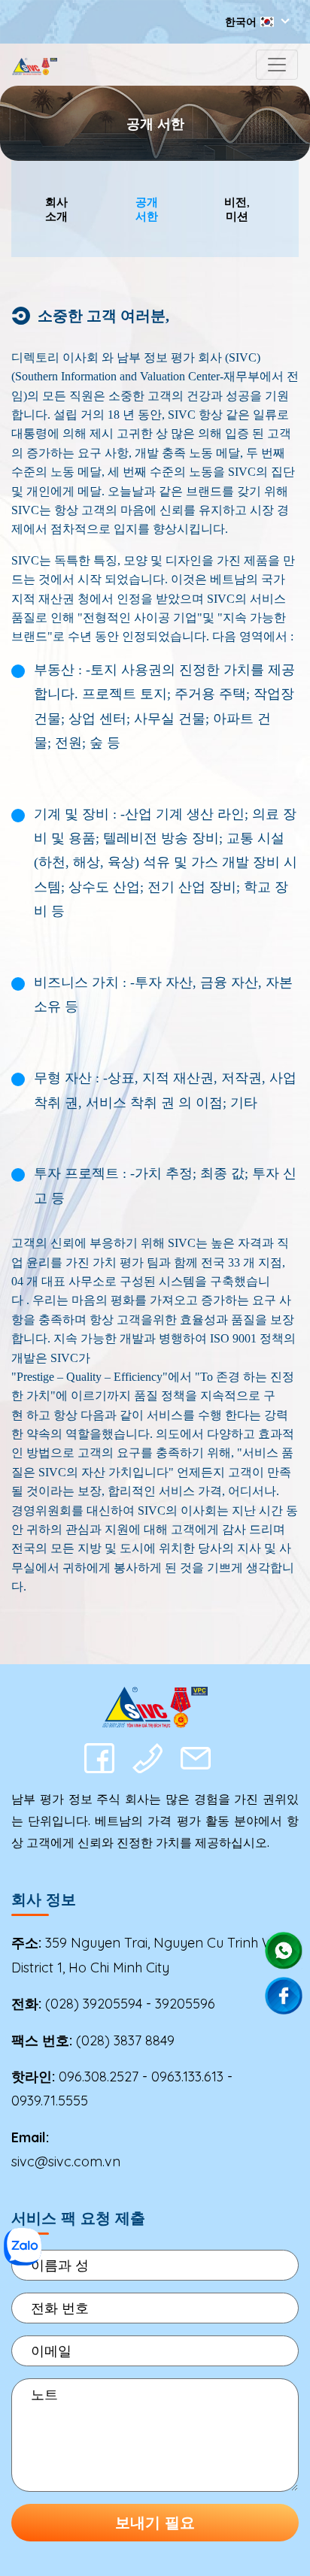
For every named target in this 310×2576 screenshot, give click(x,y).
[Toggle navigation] (277, 65)
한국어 (241, 22)
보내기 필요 (155, 2522)
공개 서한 (147, 209)
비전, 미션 (237, 209)
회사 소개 (56, 209)
